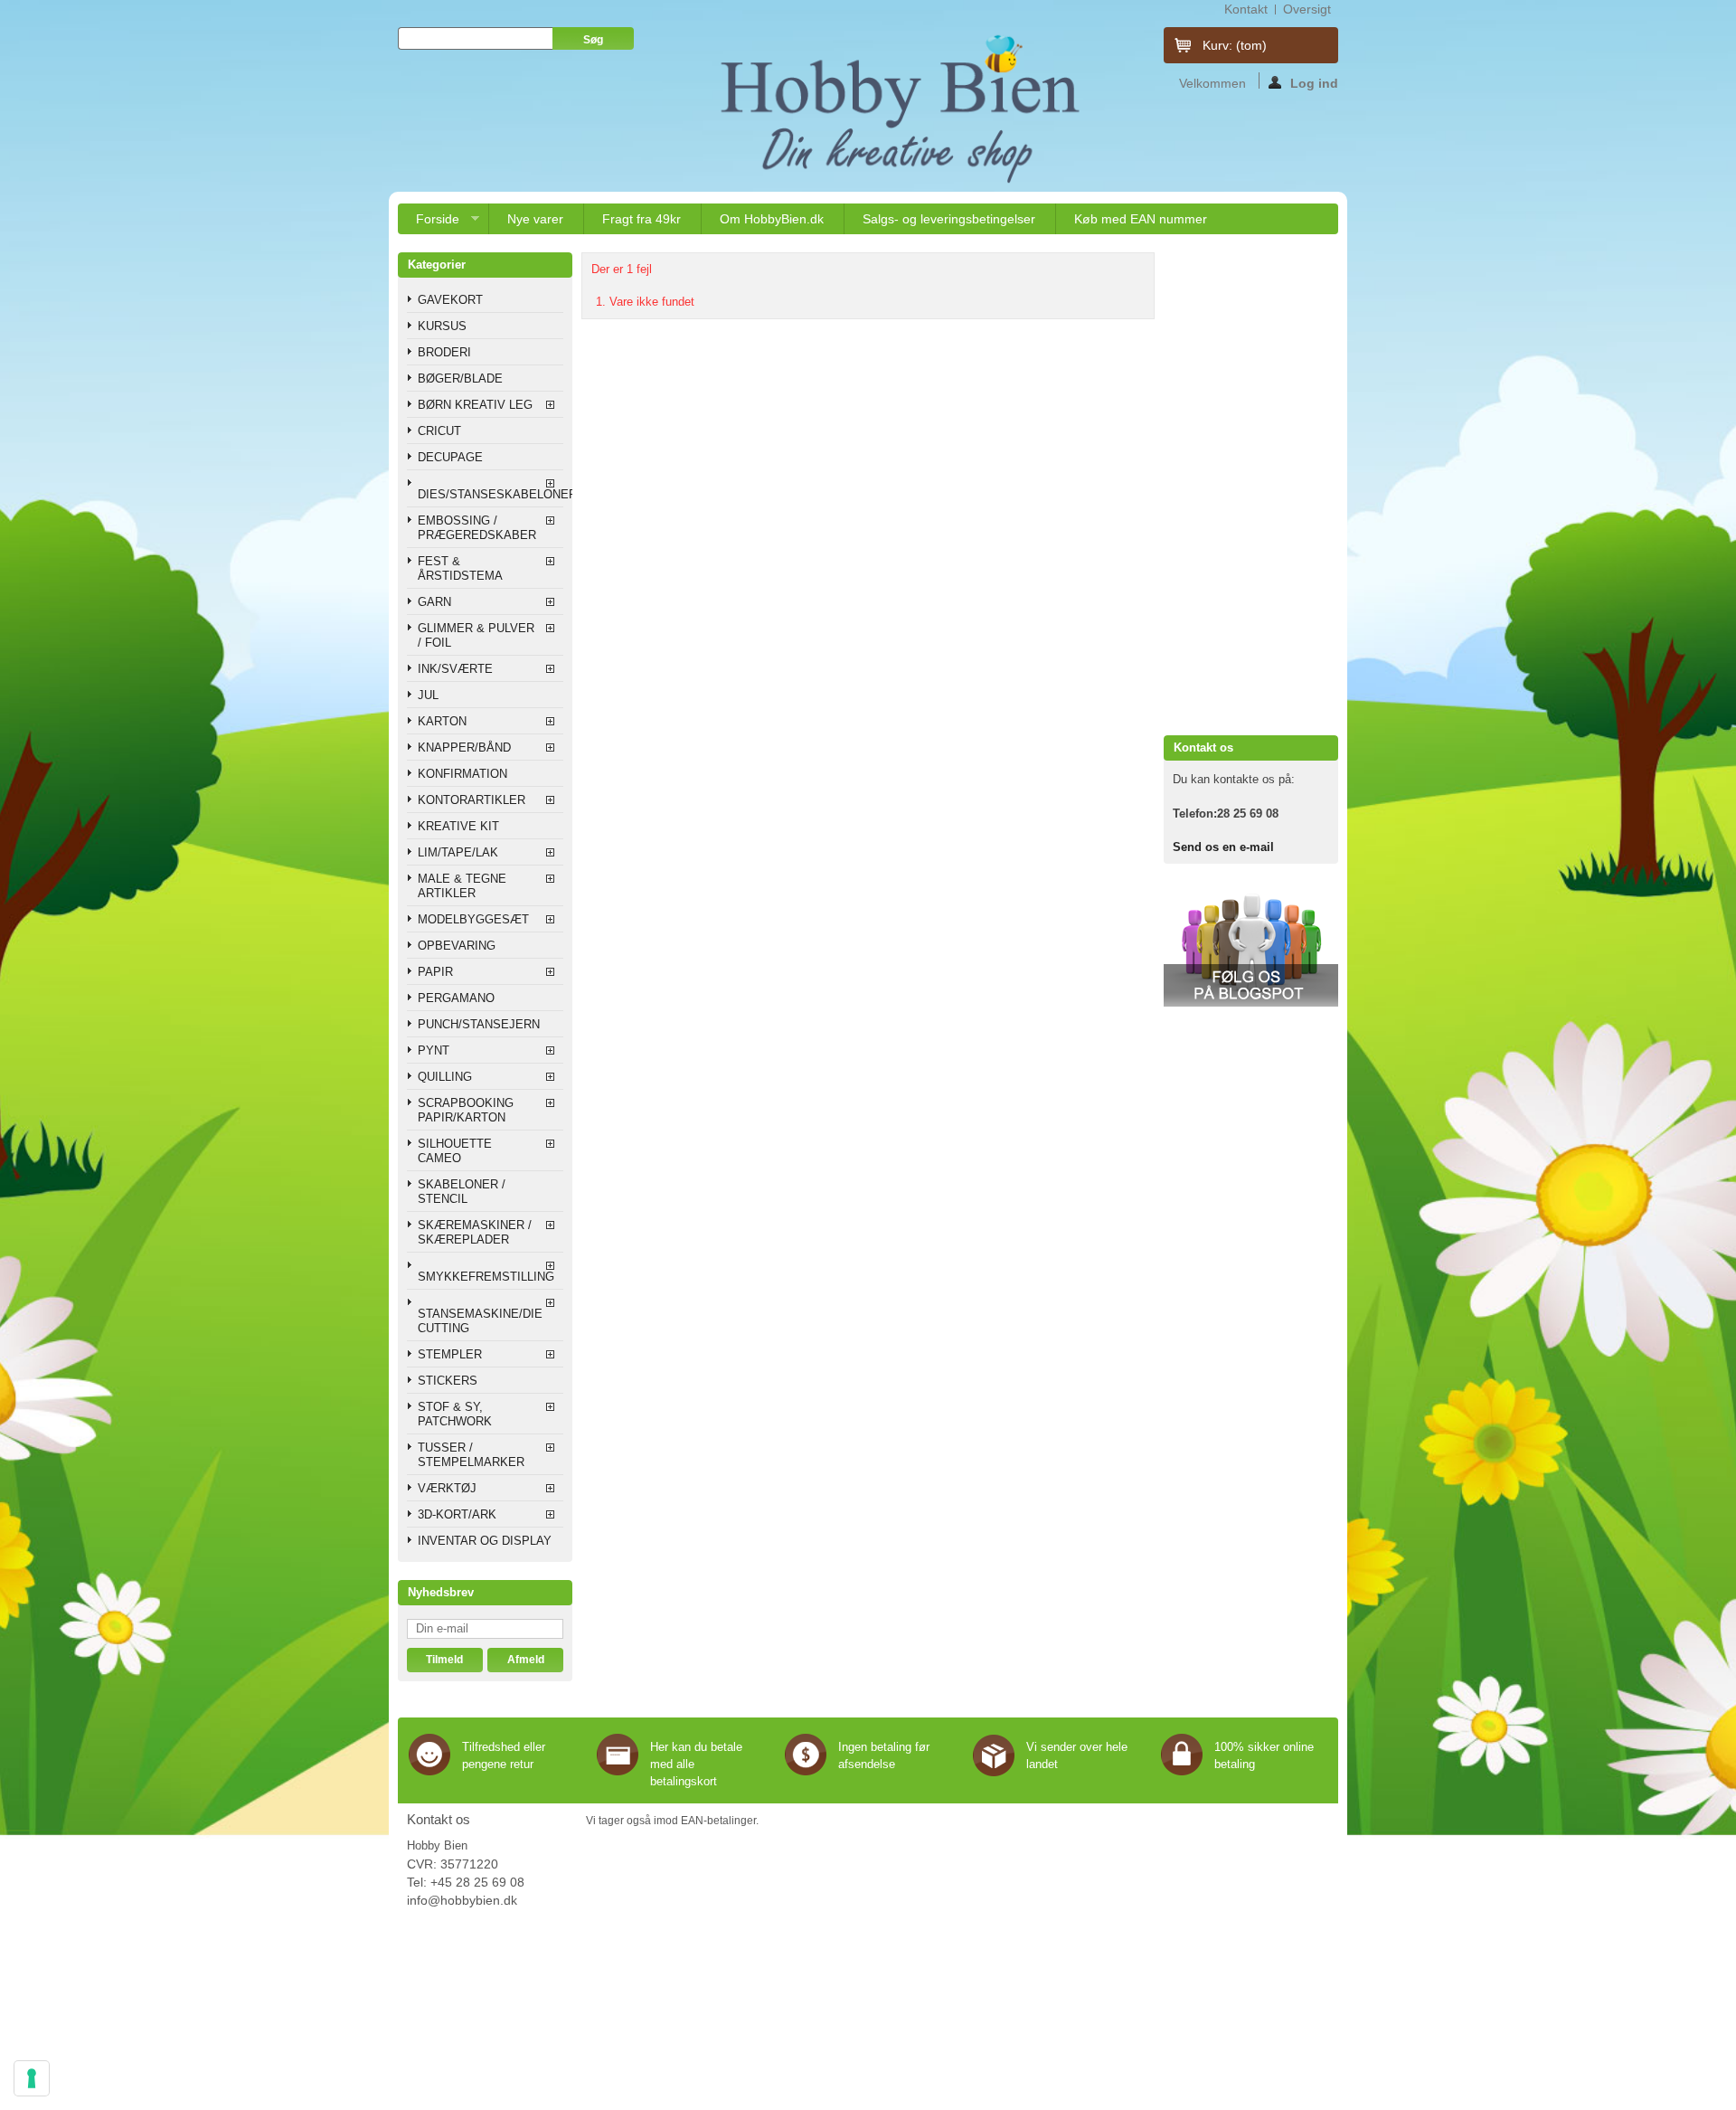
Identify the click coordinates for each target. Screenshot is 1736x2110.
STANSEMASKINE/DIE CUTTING (480, 1321)
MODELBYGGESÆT (473, 919)
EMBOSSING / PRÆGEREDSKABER (477, 528)
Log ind (1314, 82)
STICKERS (448, 1381)
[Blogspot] (1251, 1003)
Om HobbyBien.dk (772, 219)
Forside (429, 223)
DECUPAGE (450, 457)
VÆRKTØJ (447, 1488)
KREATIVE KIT (458, 826)
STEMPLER (450, 1354)
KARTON (442, 721)
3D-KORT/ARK (457, 1514)
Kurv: (1235, 45)
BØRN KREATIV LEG (475, 405)
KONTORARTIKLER (472, 800)
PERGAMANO (456, 998)
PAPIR (435, 972)
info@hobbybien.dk (462, 1900)
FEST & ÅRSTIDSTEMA (460, 568)
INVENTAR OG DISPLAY (485, 1541)
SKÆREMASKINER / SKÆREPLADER (475, 1232)
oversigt (1307, 9)
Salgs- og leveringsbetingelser (949, 219)
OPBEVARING (457, 946)
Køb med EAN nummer (1141, 219)
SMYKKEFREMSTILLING (486, 1277)
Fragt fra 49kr (642, 219)
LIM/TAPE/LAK (458, 852)
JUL (428, 695)
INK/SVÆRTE (455, 669)
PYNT (434, 1050)
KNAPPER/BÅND (464, 747)
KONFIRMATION (462, 774)
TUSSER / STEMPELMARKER (471, 1455)
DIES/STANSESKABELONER (491, 494)
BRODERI (444, 352)
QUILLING (445, 1077)
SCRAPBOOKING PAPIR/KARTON (466, 1110)
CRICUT (439, 431)
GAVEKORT (450, 300)
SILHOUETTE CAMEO (455, 1151)
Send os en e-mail (1223, 847)
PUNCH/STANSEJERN (479, 1024)
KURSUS (442, 326)
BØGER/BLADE (460, 378)
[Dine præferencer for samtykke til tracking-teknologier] (32, 2078)
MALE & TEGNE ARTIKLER (462, 886)
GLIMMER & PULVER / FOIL (476, 635)
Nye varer (535, 219)
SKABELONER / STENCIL (462, 1192)
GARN (434, 602)
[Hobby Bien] (902, 109)
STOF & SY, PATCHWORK (455, 1414)
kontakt (1246, 9)
